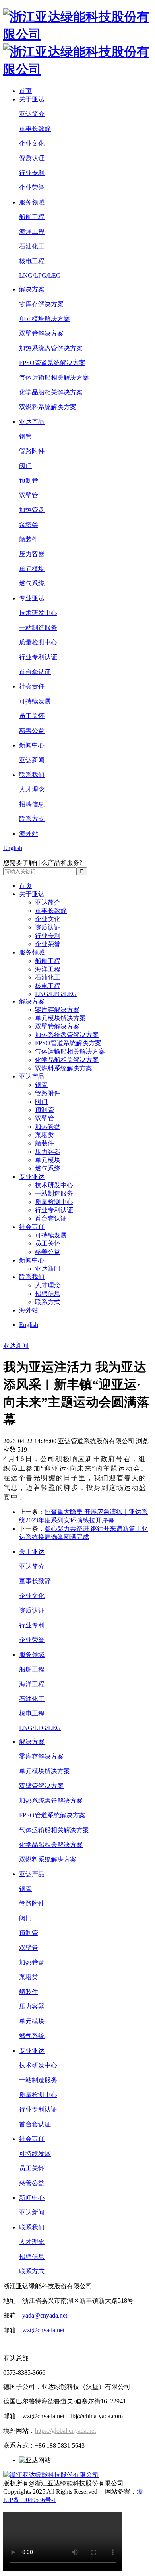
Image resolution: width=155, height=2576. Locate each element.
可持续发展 (35, 701)
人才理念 (32, 789)
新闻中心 (32, 745)
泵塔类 (29, 525)
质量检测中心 (38, 642)
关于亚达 (32, 99)
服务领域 (32, 202)
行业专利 (32, 173)
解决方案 (32, 289)
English (13, 848)
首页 (25, 91)
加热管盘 (32, 510)
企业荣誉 (32, 187)
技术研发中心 (38, 613)
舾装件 (29, 539)
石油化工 (32, 246)
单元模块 (32, 569)
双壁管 (29, 495)
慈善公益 (32, 731)
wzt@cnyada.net (43, 2330)
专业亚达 (32, 598)
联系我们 (32, 775)
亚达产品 (32, 422)
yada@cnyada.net (45, 2315)
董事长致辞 (35, 129)
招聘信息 (32, 804)
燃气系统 (32, 583)
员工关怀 (32, 716)
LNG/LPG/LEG (40, 275)
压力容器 (32, 554)
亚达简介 (32, 114)
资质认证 (32, 158)
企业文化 (32, 143)
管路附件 (32, 451)
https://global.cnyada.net (65, 2431)
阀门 (25, 466)
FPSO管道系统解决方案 (52, 363)
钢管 (25, 436)
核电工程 (32, 261)
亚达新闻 (32, 760)
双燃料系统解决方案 (48, 407)
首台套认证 (35, 672)
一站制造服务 (38, 628)
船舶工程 (32, 217)
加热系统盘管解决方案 (51, 348)
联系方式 (32, 819)
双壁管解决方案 (41, 333)
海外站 (29, 834)
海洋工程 (32, 232)
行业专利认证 (38, 657)
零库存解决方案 (41, 304)
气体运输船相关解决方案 (54, 378)
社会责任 (32, 686)
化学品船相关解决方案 (51, 392)
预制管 (29, 480)
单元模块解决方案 (45, 319)
